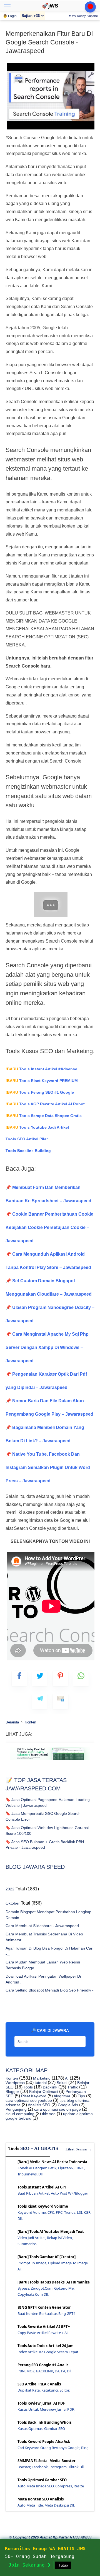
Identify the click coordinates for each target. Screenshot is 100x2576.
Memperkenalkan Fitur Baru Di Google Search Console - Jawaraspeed (49, 42)
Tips (81, 2096)
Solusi (61, 2083)
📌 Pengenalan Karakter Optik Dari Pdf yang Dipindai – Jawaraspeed (46, 1381)
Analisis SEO (39, 2105)
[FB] (19, 1678)
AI (66, 2078)
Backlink (49, 2087)
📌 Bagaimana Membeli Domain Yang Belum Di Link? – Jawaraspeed (45, 1434)
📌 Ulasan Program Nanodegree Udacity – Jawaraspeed (50, 1314)
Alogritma (62, 2096)
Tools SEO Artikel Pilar (27, 1139)
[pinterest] (60, 1678)
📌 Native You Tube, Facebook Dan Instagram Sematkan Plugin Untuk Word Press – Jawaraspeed (48, 1467)
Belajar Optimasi (43, 2092)
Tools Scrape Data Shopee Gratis (44, 1116)
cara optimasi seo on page (57, 2109)
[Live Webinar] (90, 7)
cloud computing (20, 2114)
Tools (28, 2087)
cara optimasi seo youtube (29, 2100)
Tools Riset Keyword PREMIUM (42, 1081)
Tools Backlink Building (28, 1151)
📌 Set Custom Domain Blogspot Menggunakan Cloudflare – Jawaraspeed (49, 1287)
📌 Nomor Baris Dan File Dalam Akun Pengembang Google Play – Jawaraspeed (49, 1407)
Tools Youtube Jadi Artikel (37, 1127)
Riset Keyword (33, 2096)
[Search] (80, 2040)
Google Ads (67, 2105)
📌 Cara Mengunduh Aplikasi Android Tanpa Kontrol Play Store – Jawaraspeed (48, 1261)
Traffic (72, 2087)
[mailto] (60, 1701)
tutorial (40, 2083)
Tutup (63, 2565)
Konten (12, 2078)
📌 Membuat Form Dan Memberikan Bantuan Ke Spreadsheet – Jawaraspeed (48, 1194)
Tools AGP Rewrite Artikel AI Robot (45, 1104)
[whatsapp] (81, 1678)
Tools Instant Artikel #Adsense (41, 1069)
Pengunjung (16, 2109)
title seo (48, 2114)
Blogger (12, 2092)
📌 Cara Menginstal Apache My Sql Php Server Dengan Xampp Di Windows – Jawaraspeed (47, 1347)
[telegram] (40, 1701)
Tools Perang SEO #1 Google (40, 1092)
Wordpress (15, 2083)
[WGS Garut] (50, 1761)
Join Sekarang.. (29, 2565)
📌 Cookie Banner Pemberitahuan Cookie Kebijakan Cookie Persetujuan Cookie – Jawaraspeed (49, 1227)
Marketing (41, 2078)
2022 (10, 1889)
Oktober (13, 1903)
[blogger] (40, 1678)
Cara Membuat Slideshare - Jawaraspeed (42, 1926)
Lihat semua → (79, 2149)
